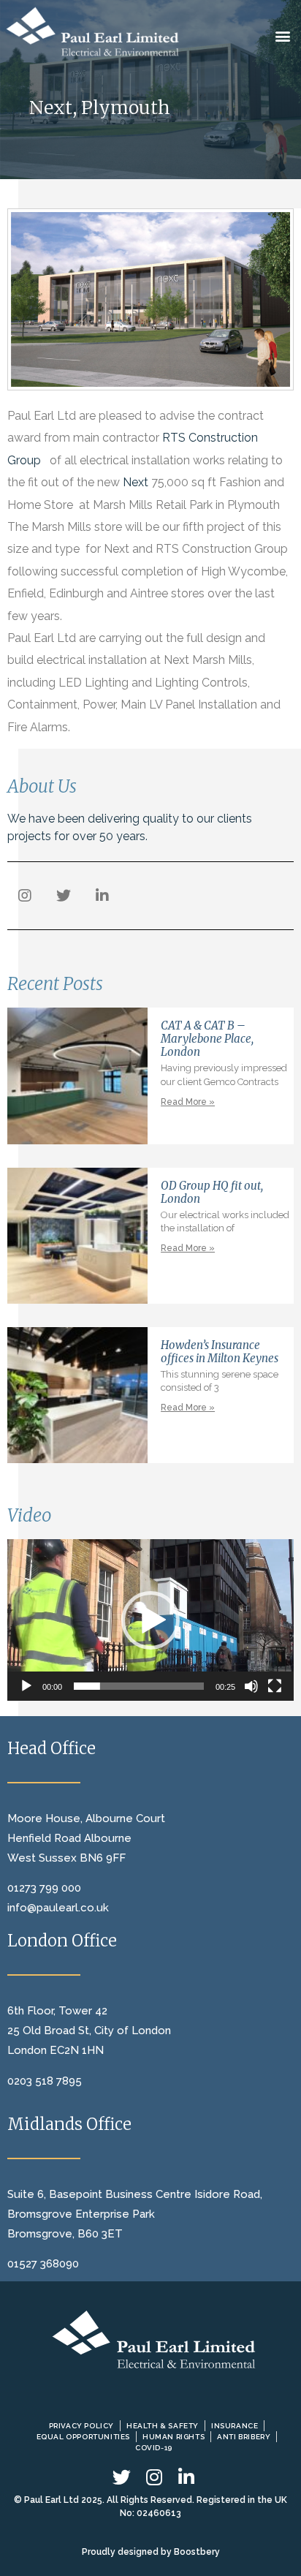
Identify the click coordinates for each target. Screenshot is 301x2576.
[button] (283, 35)
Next (136, 482)
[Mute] (251, 1686)
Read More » (188, 1102)
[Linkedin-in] (102, 896)
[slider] (139, 1686)
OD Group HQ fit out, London (212, 1192)
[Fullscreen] (275, 1686)
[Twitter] (64, 896)
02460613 (159, 2513)
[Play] (26, 1686)
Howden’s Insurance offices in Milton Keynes (220, 1352)
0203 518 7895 (45, 2081)
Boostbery (197, 2552)
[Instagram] (25, 896)
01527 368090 (43, 2264)
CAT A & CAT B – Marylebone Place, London (207, 1039)
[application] (150, 1620)
